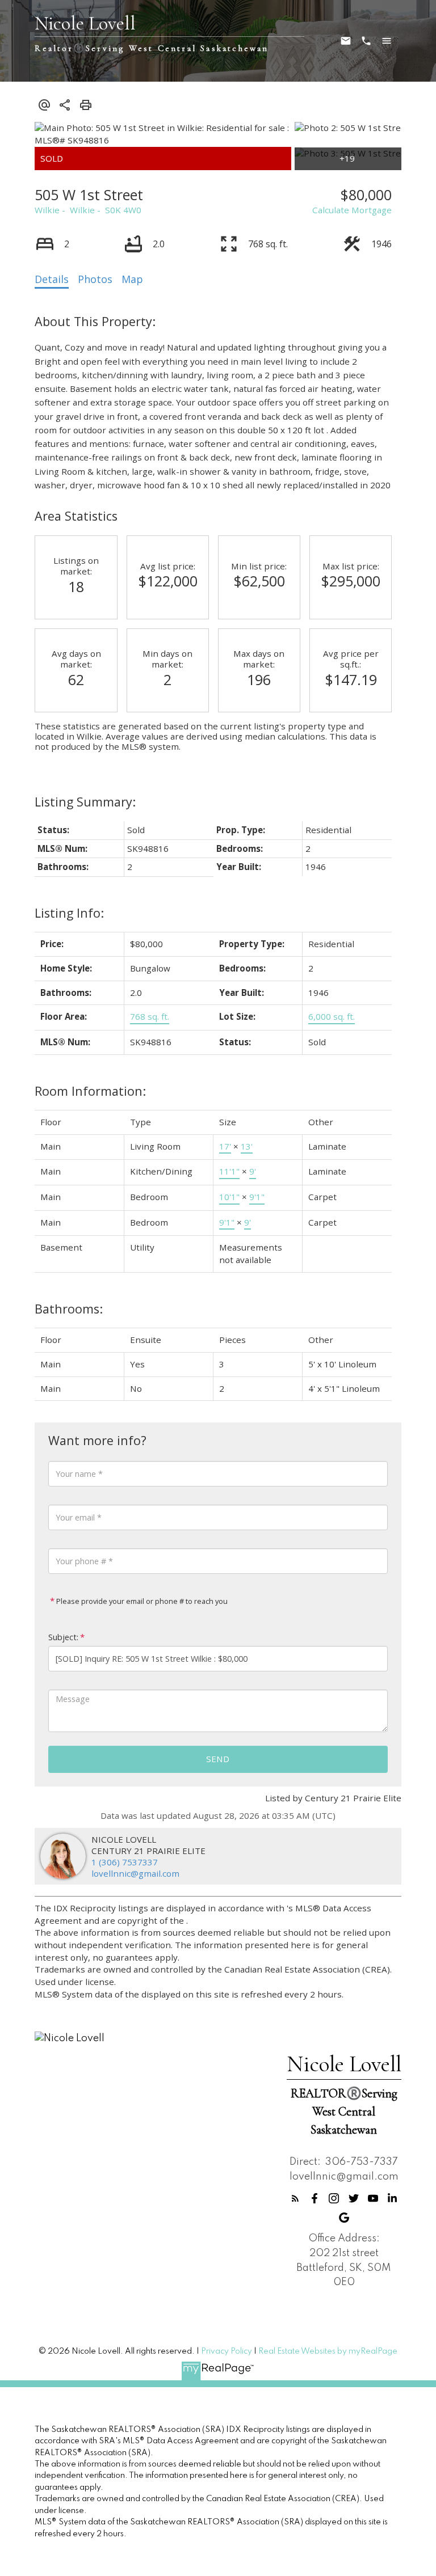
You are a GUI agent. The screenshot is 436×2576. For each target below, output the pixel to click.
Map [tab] (132, 279)
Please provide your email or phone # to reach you (141, 1601)
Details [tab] (52, 279)
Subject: (63, 1637)
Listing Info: (69, 913)
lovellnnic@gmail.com (135, 1873)
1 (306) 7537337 (125, 1862)
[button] (295, 2198)
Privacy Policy (227, 2351)
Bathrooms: (69, 1309)
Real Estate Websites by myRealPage (328, 2351)
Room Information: (90, 1091)
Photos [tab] (95, 279)
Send (218, 1759)
